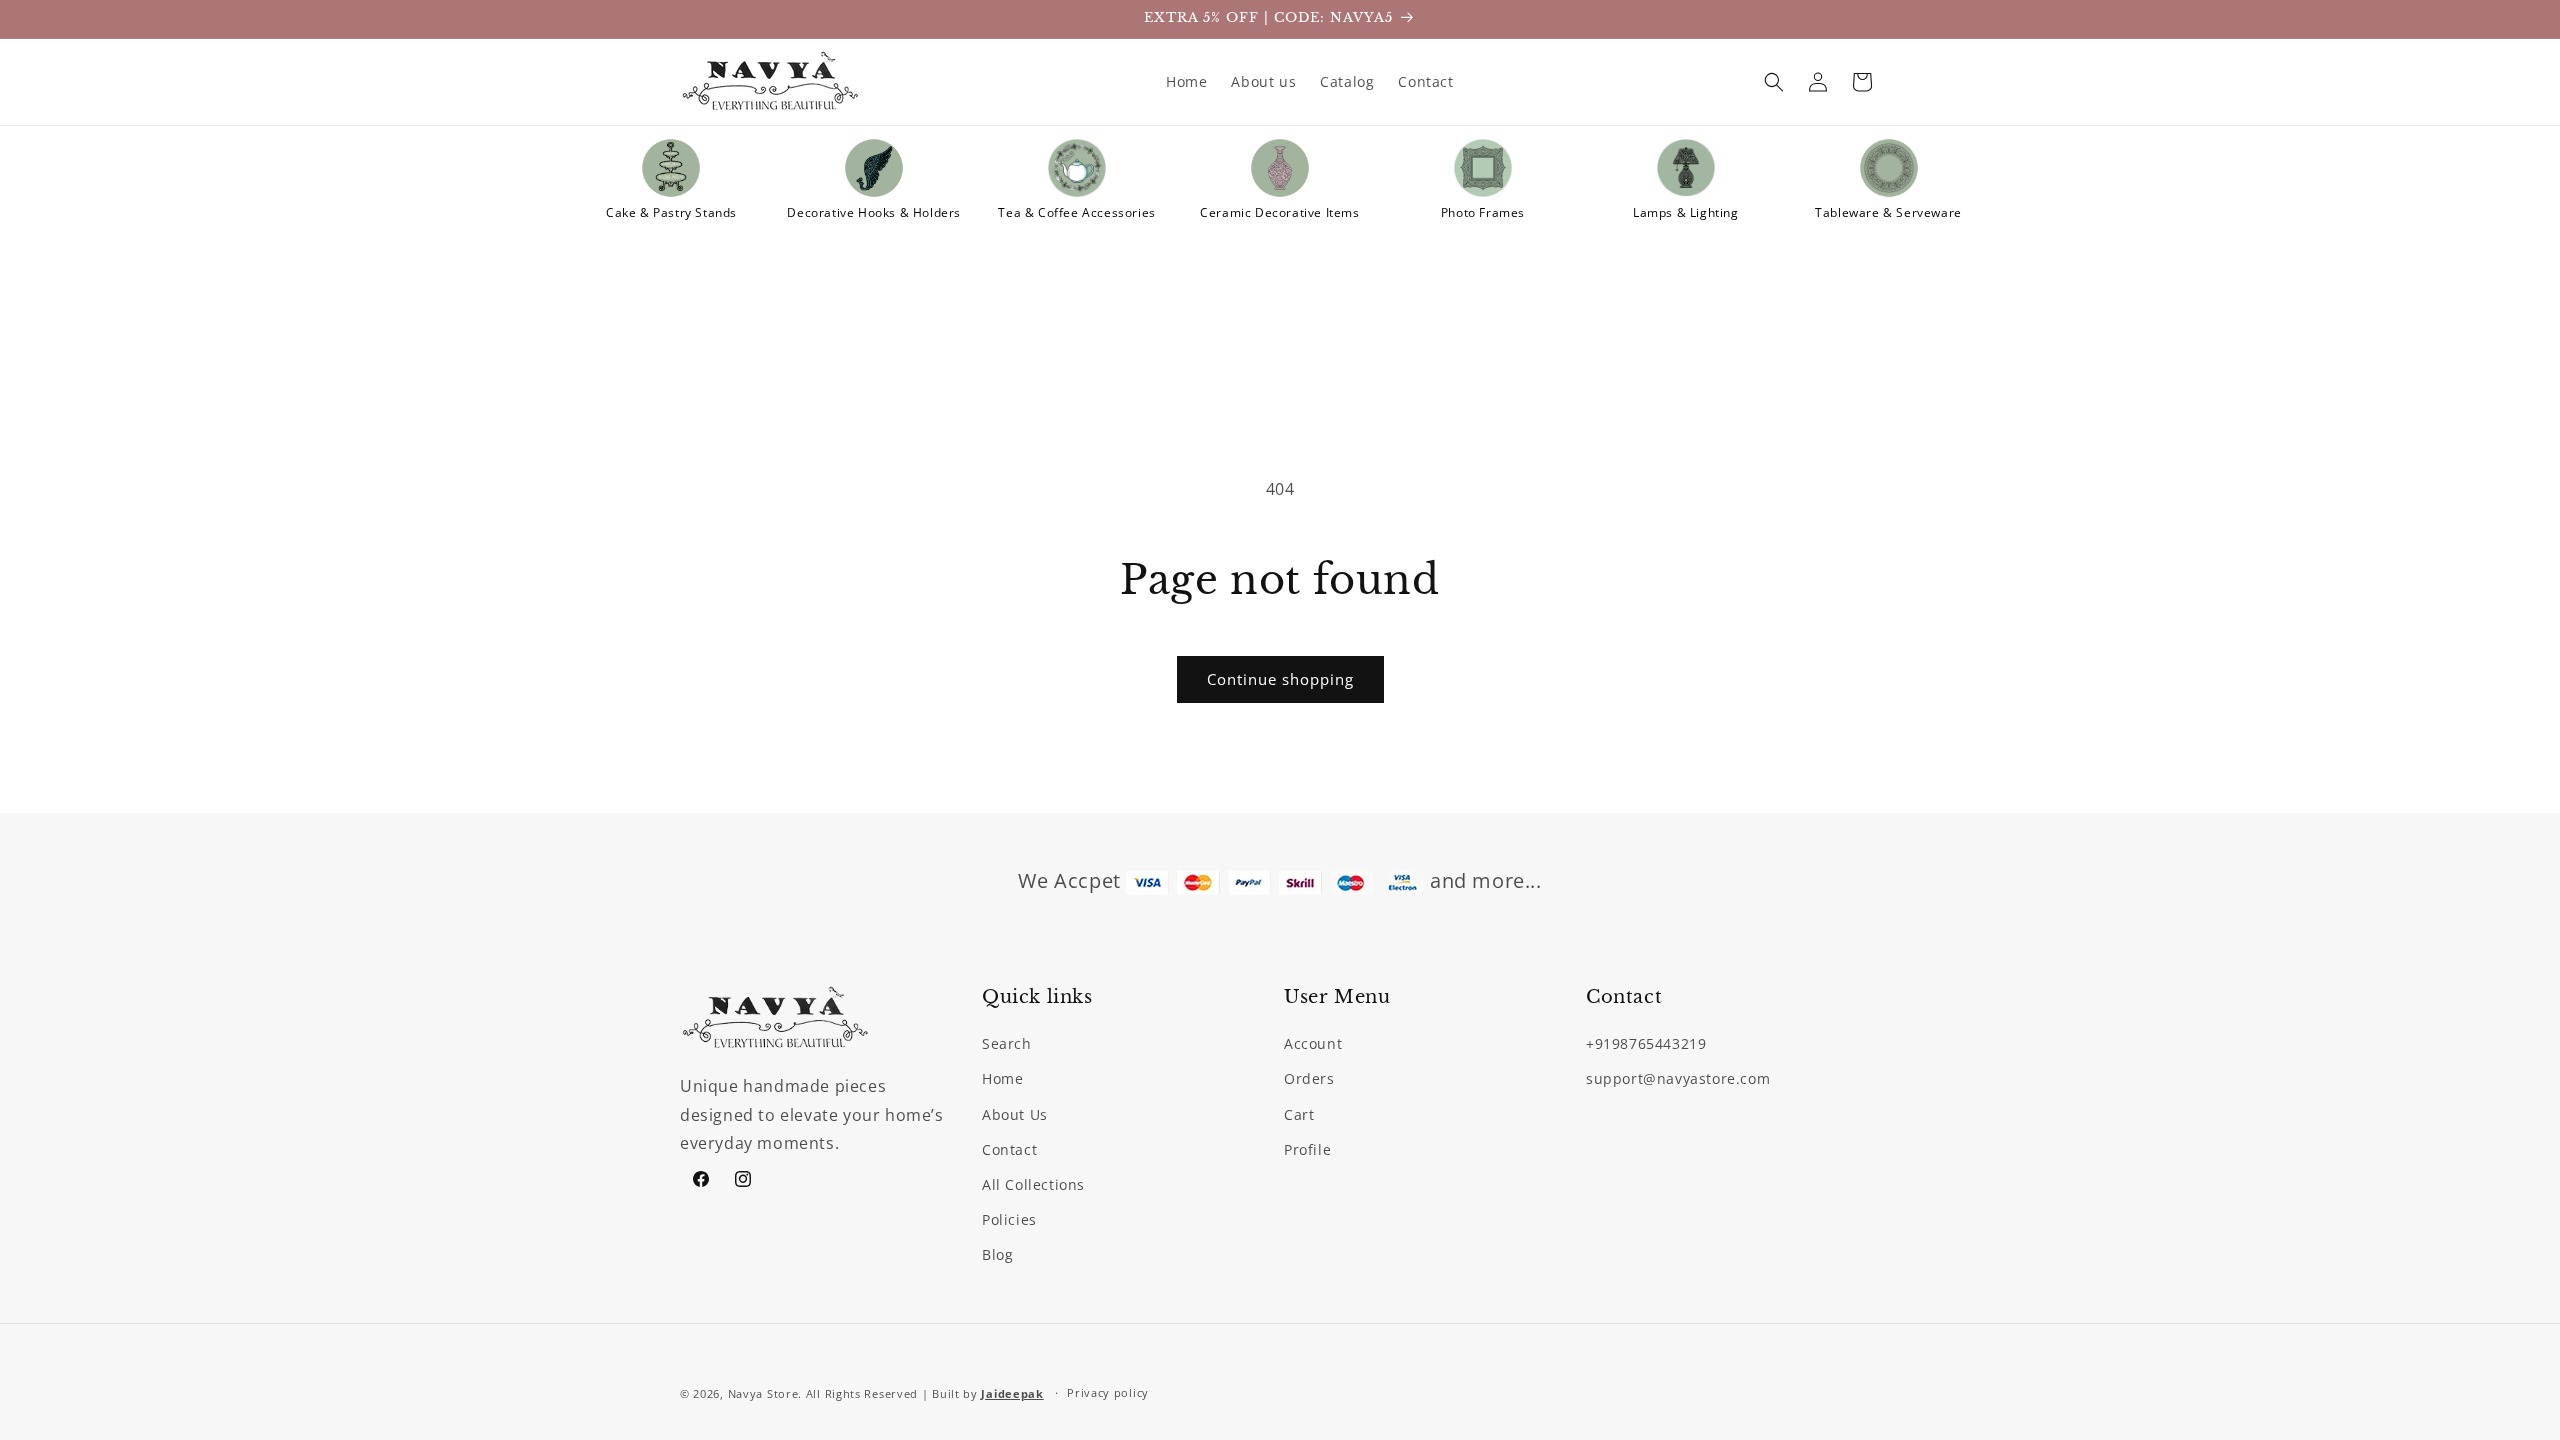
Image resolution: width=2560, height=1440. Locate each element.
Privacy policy (1108, 1392)
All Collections (1033, 1184)
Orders (1309, 1078)
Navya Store (763, 1393)
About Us (1015, 1114)
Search (1007, 1043)
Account (1313, 1043)
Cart (1299, 1114)
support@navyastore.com (1678, 1078)
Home (1002, 1078)
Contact (1009, 1149)
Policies (1009, 1219)
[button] (1774, 82)
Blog (997, 1254)
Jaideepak (1012, 1393)
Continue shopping (1280, 679)
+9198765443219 (1646, 1043)
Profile (1307, 1149)
